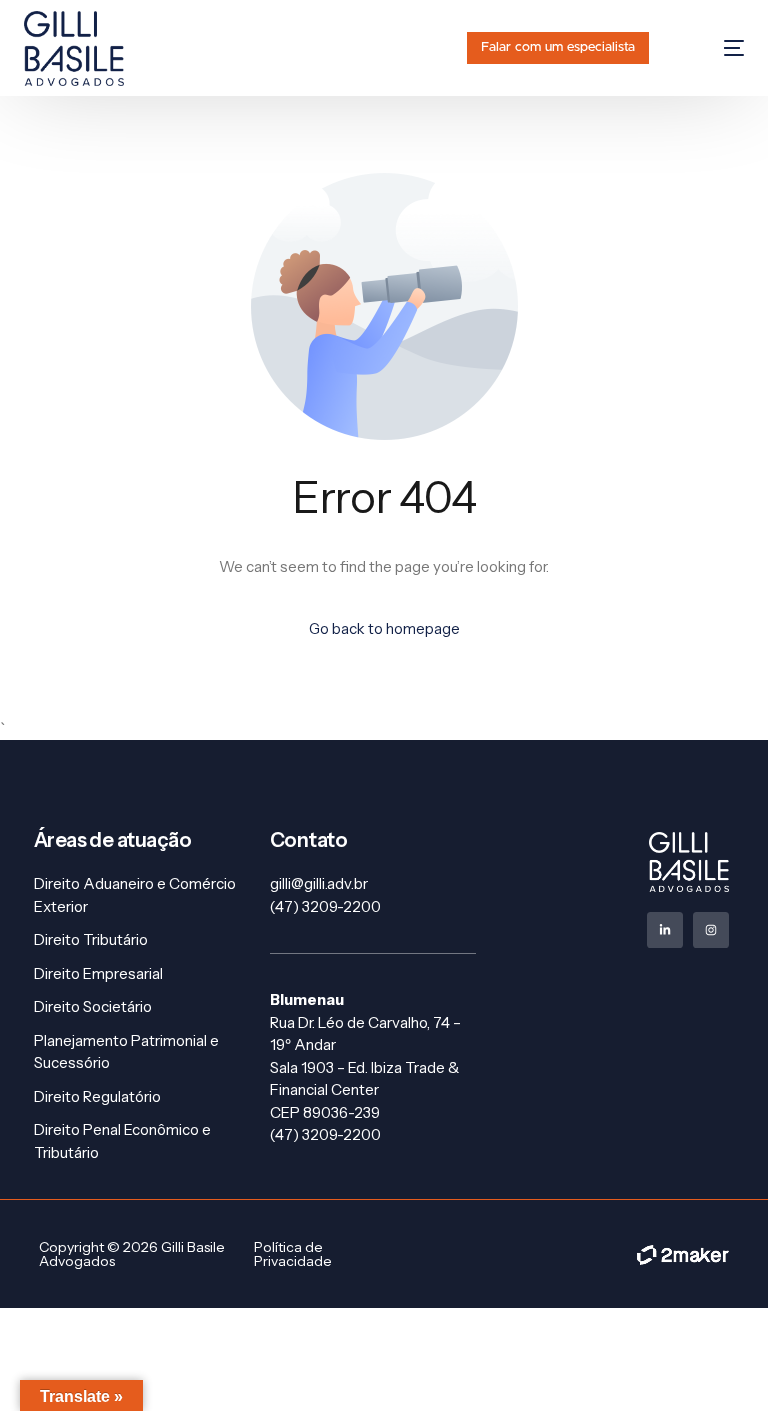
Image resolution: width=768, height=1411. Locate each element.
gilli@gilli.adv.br (319, 883)
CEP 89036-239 (325, 1112)
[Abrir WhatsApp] (718, 1360)
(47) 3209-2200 (325, 906)
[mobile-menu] (714, 48)
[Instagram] (711, 930)
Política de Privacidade (293, 1254)
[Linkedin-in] (665, 930)
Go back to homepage (384, 628)
